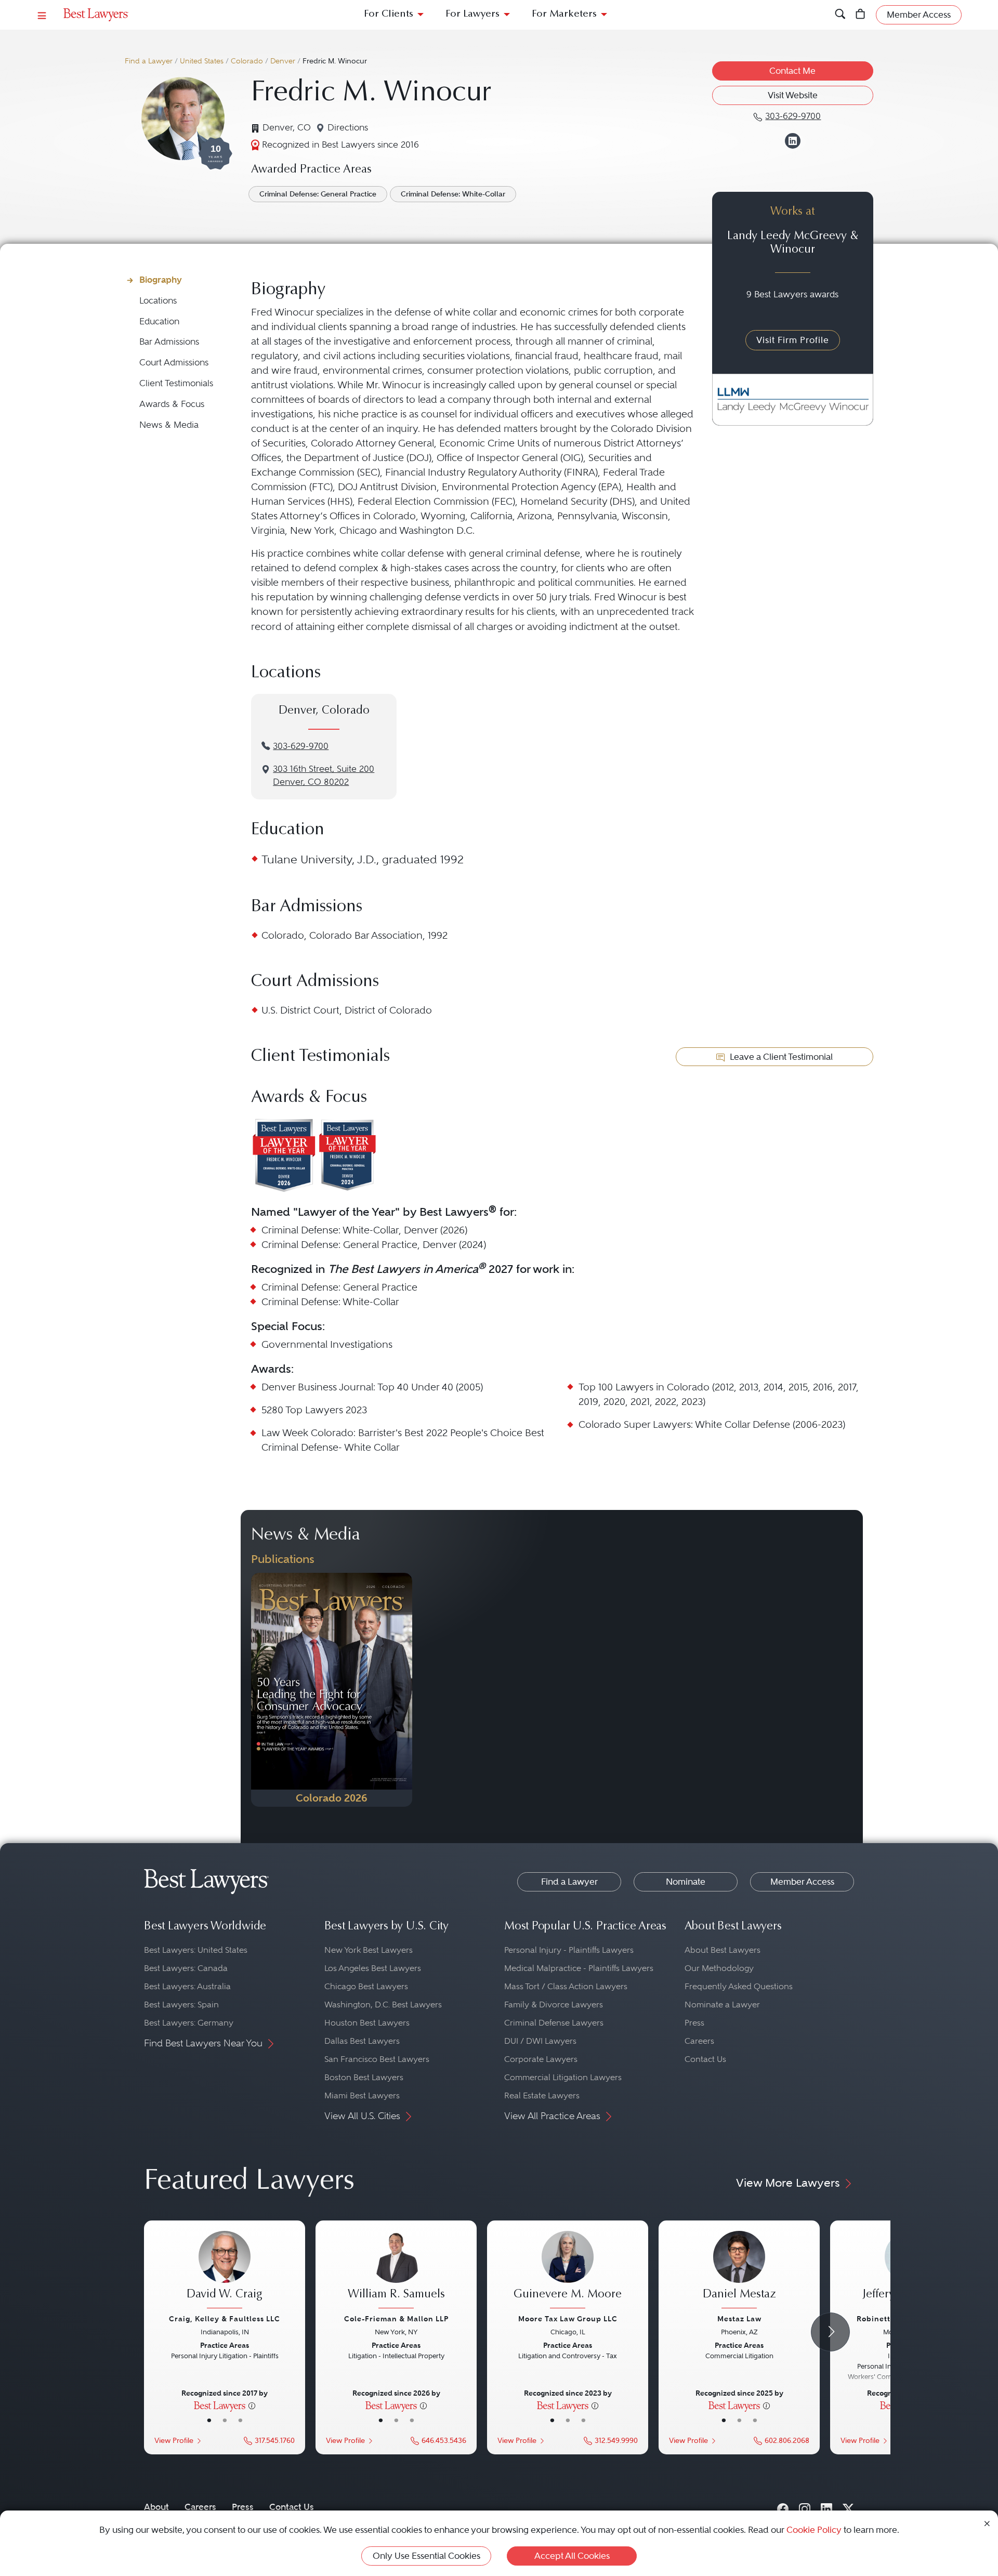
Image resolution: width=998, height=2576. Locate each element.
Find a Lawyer (149, 61)
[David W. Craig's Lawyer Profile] (225, 2271)
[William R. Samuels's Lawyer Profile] (396, 2271)
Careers (699, 2041)
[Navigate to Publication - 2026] (332, 1690)
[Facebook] (783, 2507)
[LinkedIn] (826, 2507)
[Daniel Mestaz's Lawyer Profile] (739, 2271)
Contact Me (792, 71)
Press (694, 2023)
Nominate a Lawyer (722, 2005)
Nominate (686, 1882)
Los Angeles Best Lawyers (373, 1968)
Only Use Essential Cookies (426, 2556)
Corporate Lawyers (541, 2059)
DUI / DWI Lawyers (540, 2041)
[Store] (861, 15)
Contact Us (705, 2059)
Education (159, 321)
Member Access (802, 1882)
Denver (283, 61)
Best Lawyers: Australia (187, 1986)
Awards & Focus (172, 404)
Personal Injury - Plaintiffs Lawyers (569, 1950)
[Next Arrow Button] (830, 2332)
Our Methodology (719, 1968)
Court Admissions (174, 363)
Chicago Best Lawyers (366, 1986)
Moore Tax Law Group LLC (568, 2319)
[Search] (840, 15)
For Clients (389, 14)
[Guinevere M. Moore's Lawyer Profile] (568, 2271)
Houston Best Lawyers (367, 2023)
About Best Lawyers (723, 1950)
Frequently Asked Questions (739, 1986)
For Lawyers (472, 14)
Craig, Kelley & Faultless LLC (225, 2319)
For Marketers (564, 14)
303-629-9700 (301, 746)
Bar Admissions (169, 342)
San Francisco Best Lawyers (377, 2059)
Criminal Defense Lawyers (554, 2023)
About (156, 2507)
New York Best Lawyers (369, 1950)
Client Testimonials (176, 383)
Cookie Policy (814, 2530)
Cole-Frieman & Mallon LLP (396, 2319)
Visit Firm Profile (793, 340)
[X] (848, 2507)
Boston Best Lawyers (364, 2077)
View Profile (174, 2441)
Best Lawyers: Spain (181, 2005)
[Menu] (42, 15)
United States (202, 61)
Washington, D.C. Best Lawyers (383, 2005)
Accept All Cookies (572, 2556)
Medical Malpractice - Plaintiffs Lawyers (579, 1968)
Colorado (247, 61)
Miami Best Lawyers (362, 2095)
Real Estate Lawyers (542, 2095)
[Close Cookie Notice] (987, 2523)
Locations (158, 301)
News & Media (169, 425)
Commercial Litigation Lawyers (563, 2077)
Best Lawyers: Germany (189, 2023)
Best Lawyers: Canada (186, 1968)
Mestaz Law (739, 2319)
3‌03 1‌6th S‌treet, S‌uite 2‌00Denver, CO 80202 (324, 776)
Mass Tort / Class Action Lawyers (566, 1986)
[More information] (252, 2405)
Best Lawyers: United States (196, 1950)
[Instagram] (805, 2507)
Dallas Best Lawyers (362, 2041)
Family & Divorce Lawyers (554, 2005)
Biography (161, 280)
